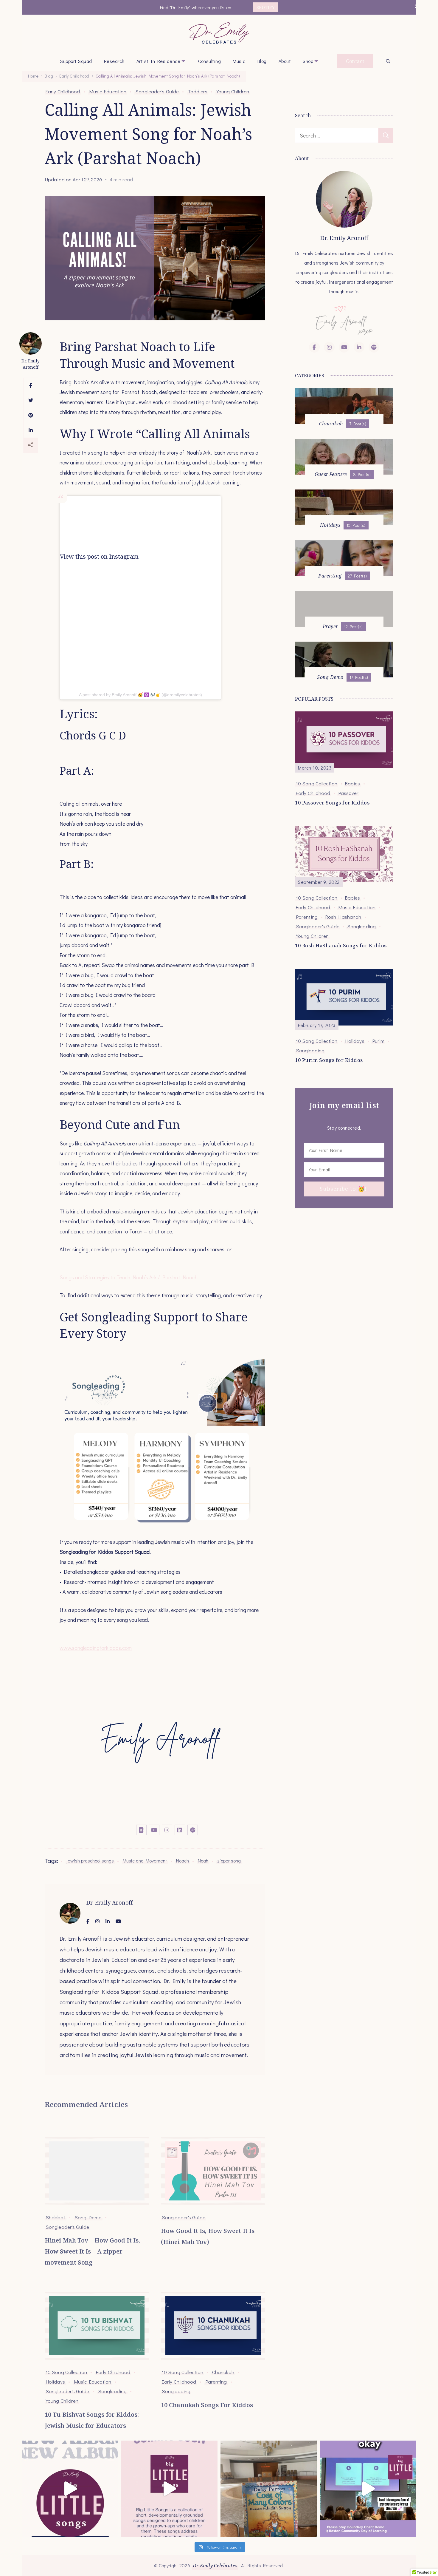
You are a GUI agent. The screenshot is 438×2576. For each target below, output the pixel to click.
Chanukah (223, 2372)
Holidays (55, 2382)
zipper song (229, 1861)
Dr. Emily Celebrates (215, 2566)
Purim (378, 1041)
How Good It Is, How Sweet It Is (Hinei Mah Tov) (208, 2236)
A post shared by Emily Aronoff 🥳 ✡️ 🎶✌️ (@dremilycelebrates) (140, 695)
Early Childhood (63, 91)
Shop (308, 61)
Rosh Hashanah (343, 917)
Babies (353, 783)
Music (239, 61)
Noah (203, 1861)
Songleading (112, 2391)
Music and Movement (145, 1861)
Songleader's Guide (157, 91)
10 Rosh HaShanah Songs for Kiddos (341, 946)
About (285, 61)
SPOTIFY (266, 7)
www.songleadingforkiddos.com (96, 1648)
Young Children (233, 91)
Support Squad (76, 61)
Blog (262, 61)
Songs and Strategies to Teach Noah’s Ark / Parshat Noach (129, 1277)
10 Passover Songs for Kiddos (332, 803)
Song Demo (88, 2217)
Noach (182, 1861)
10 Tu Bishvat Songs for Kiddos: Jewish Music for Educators (92, 2420)
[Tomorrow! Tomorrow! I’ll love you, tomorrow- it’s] (169, 2489)
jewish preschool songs (90, 1861)
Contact (355, 61)
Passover (348, 793)
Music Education (108, 91)
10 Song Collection (66, 2372)
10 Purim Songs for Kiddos (329, 1060)
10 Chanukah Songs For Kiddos (207, 2405)
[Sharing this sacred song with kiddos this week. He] (269, 2489)
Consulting (209, 61)
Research (114, 61)
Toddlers (198, 91)
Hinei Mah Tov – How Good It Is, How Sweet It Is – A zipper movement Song (92, 2251)
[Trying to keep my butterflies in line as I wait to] (70, 2489)
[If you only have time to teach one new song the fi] (368, 2489)
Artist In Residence (159, 61)
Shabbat (56, 2217)
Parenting (216, 2382)
